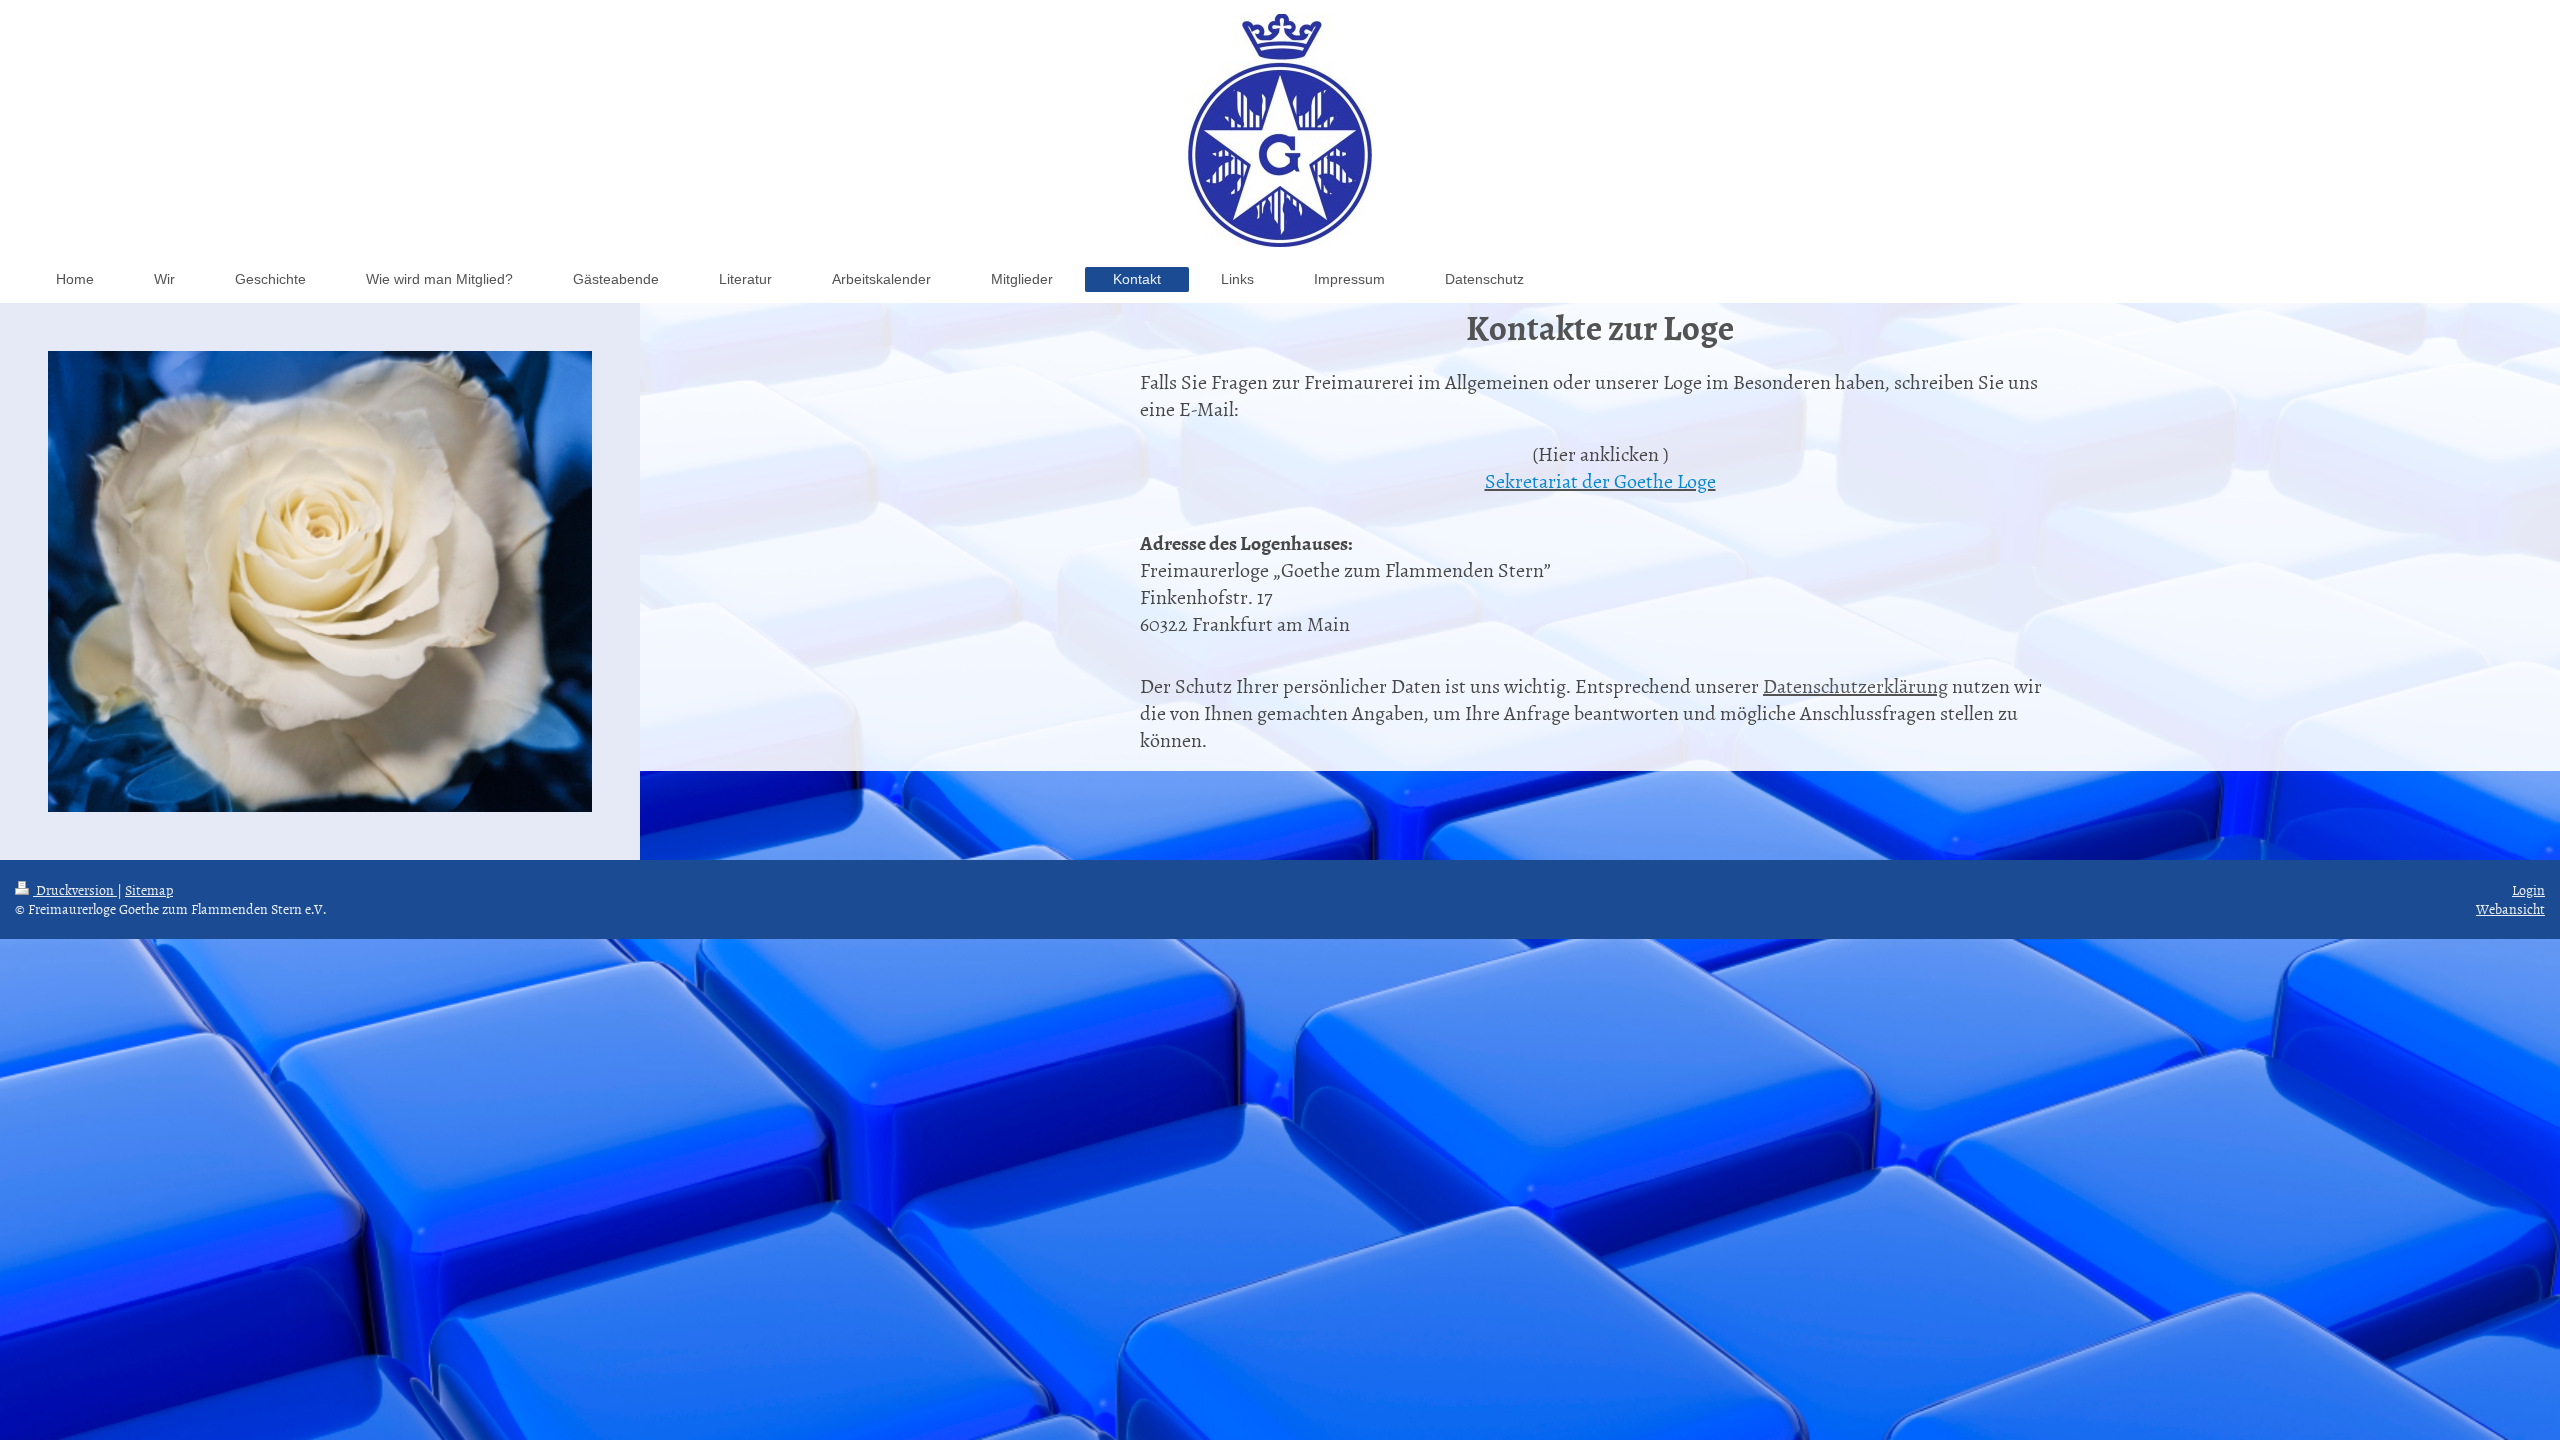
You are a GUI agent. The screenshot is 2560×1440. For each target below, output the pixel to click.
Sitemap (149, 889)
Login (2528, 889)
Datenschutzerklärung (1855, 685)
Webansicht (2510, 908)
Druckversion (75, 889)
